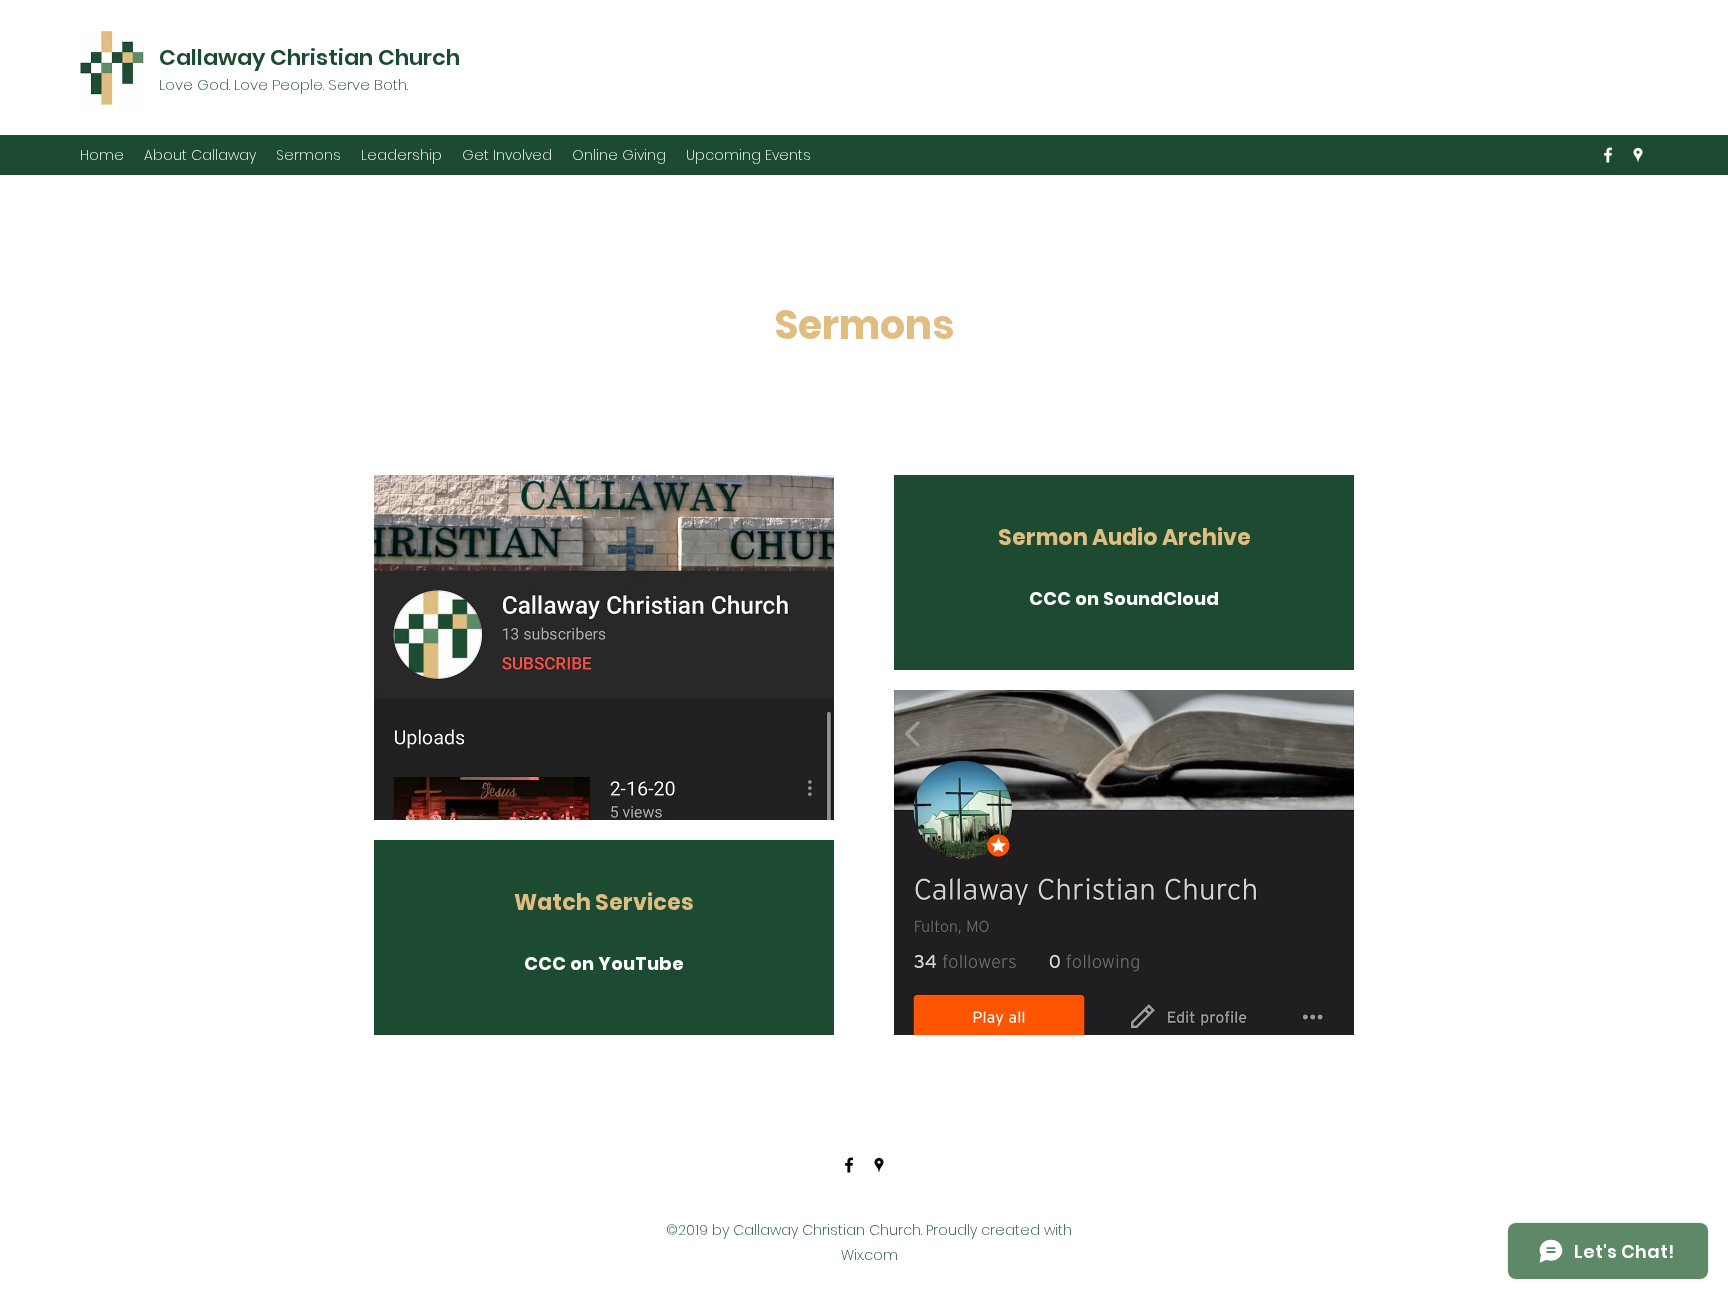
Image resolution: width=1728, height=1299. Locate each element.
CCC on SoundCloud (1124, 598)
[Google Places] (1638, 155)
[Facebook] (1608, 155)
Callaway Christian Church (309, 57)
